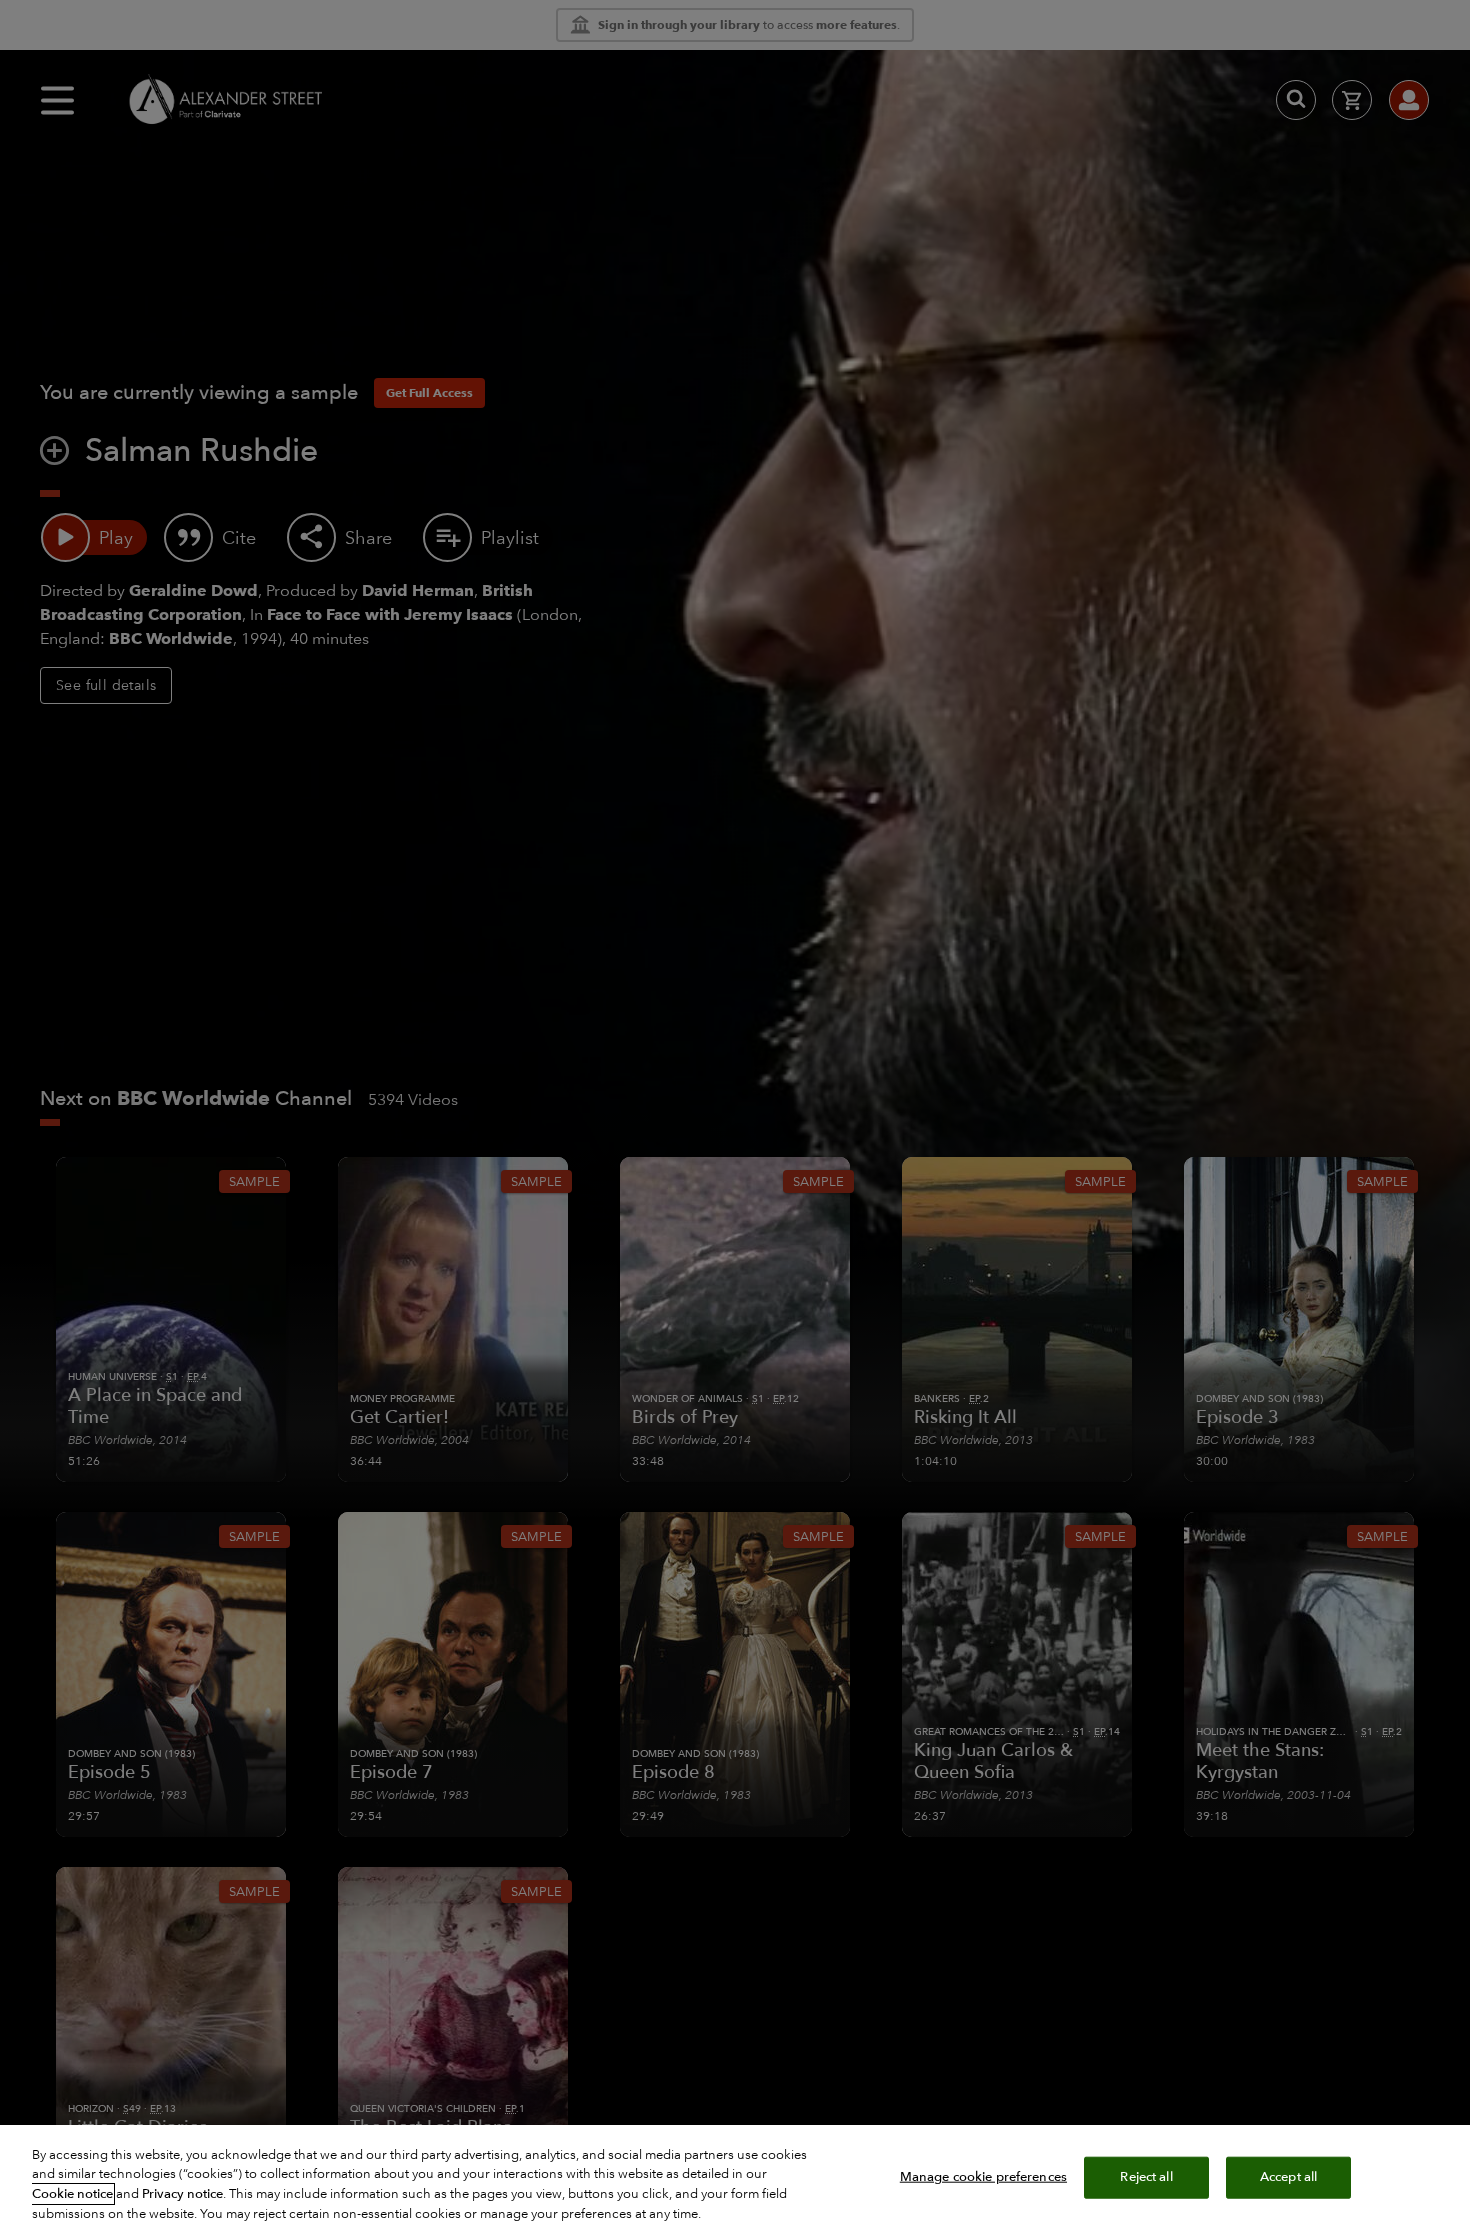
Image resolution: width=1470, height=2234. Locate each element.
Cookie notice (72, 2194)
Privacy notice (182, 2194)
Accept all (1288, 2177)
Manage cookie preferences (983, 2177)
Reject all (1146, 2177)
